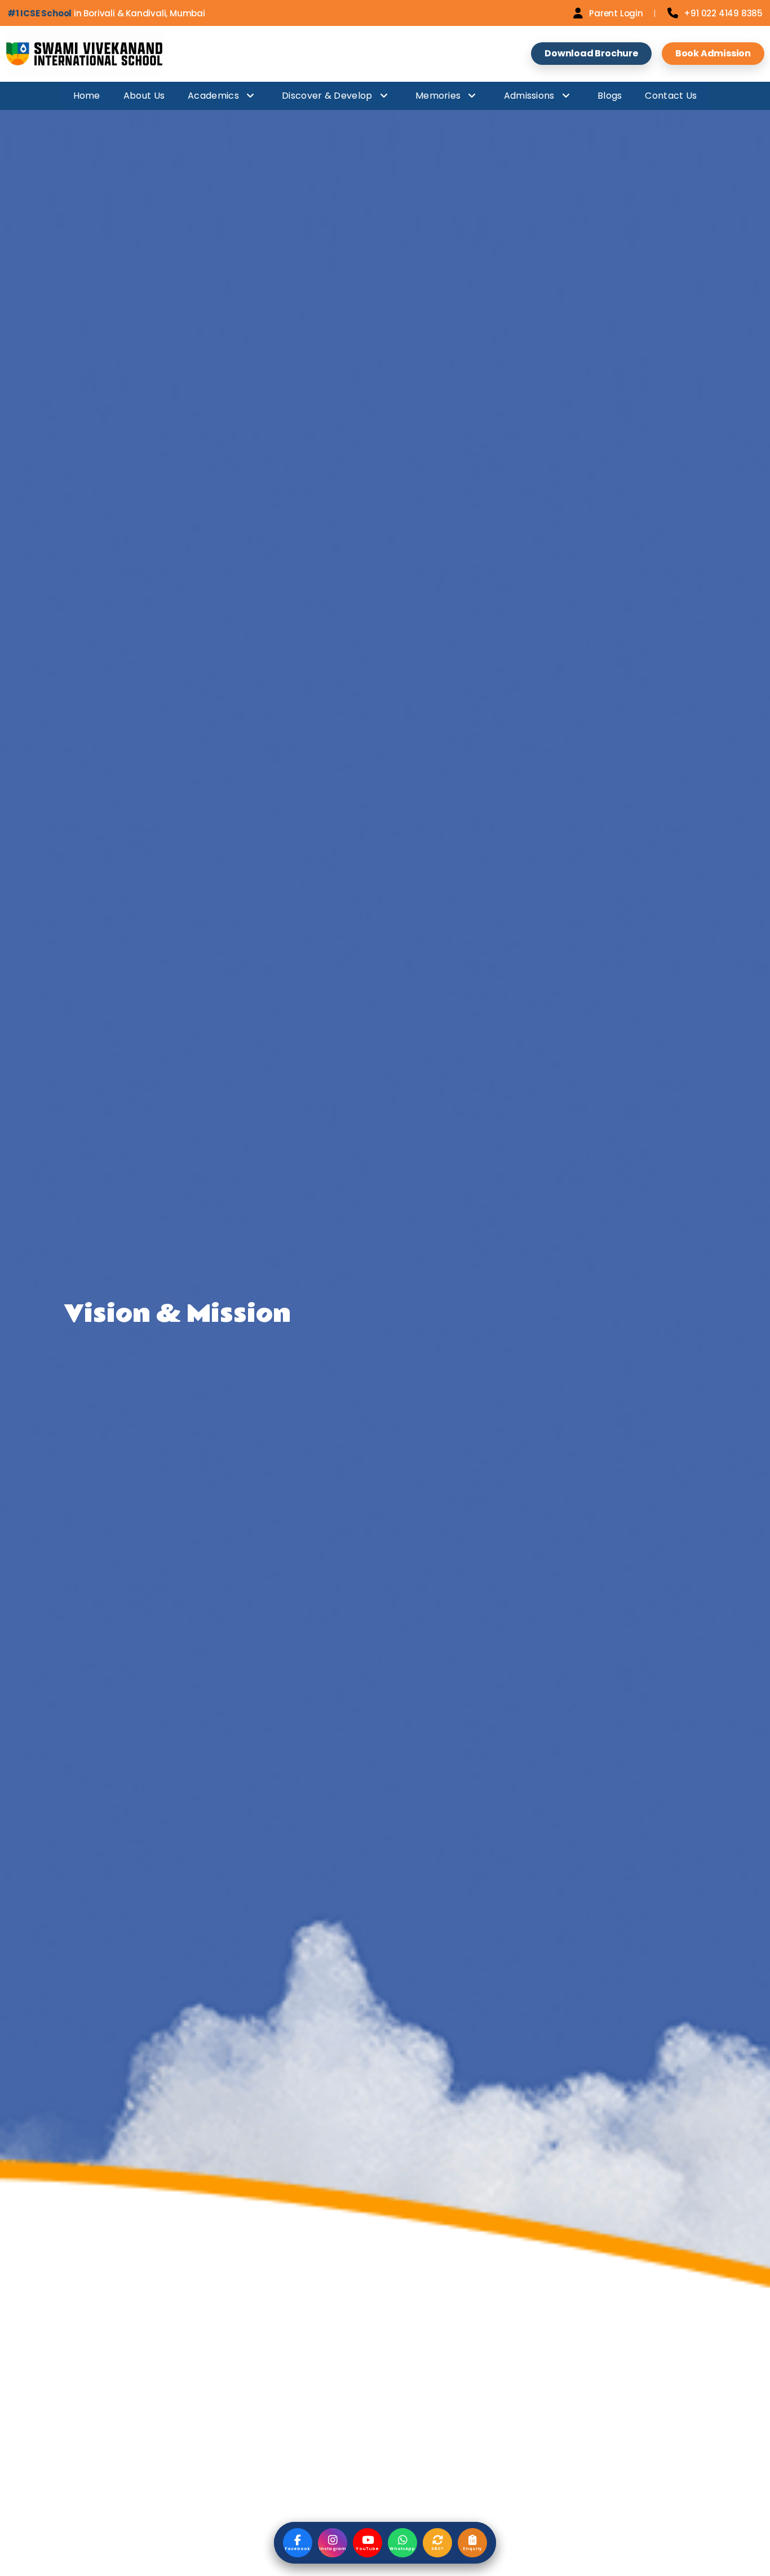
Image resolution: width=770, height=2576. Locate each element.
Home (87, 96)
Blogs (610, 96)
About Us (144, 96)
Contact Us (671, 96)
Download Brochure (591, 53)
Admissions (529, 96)
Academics (213, 96)
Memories (438, 96)
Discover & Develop (327, 96)
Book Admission (713, 53)
